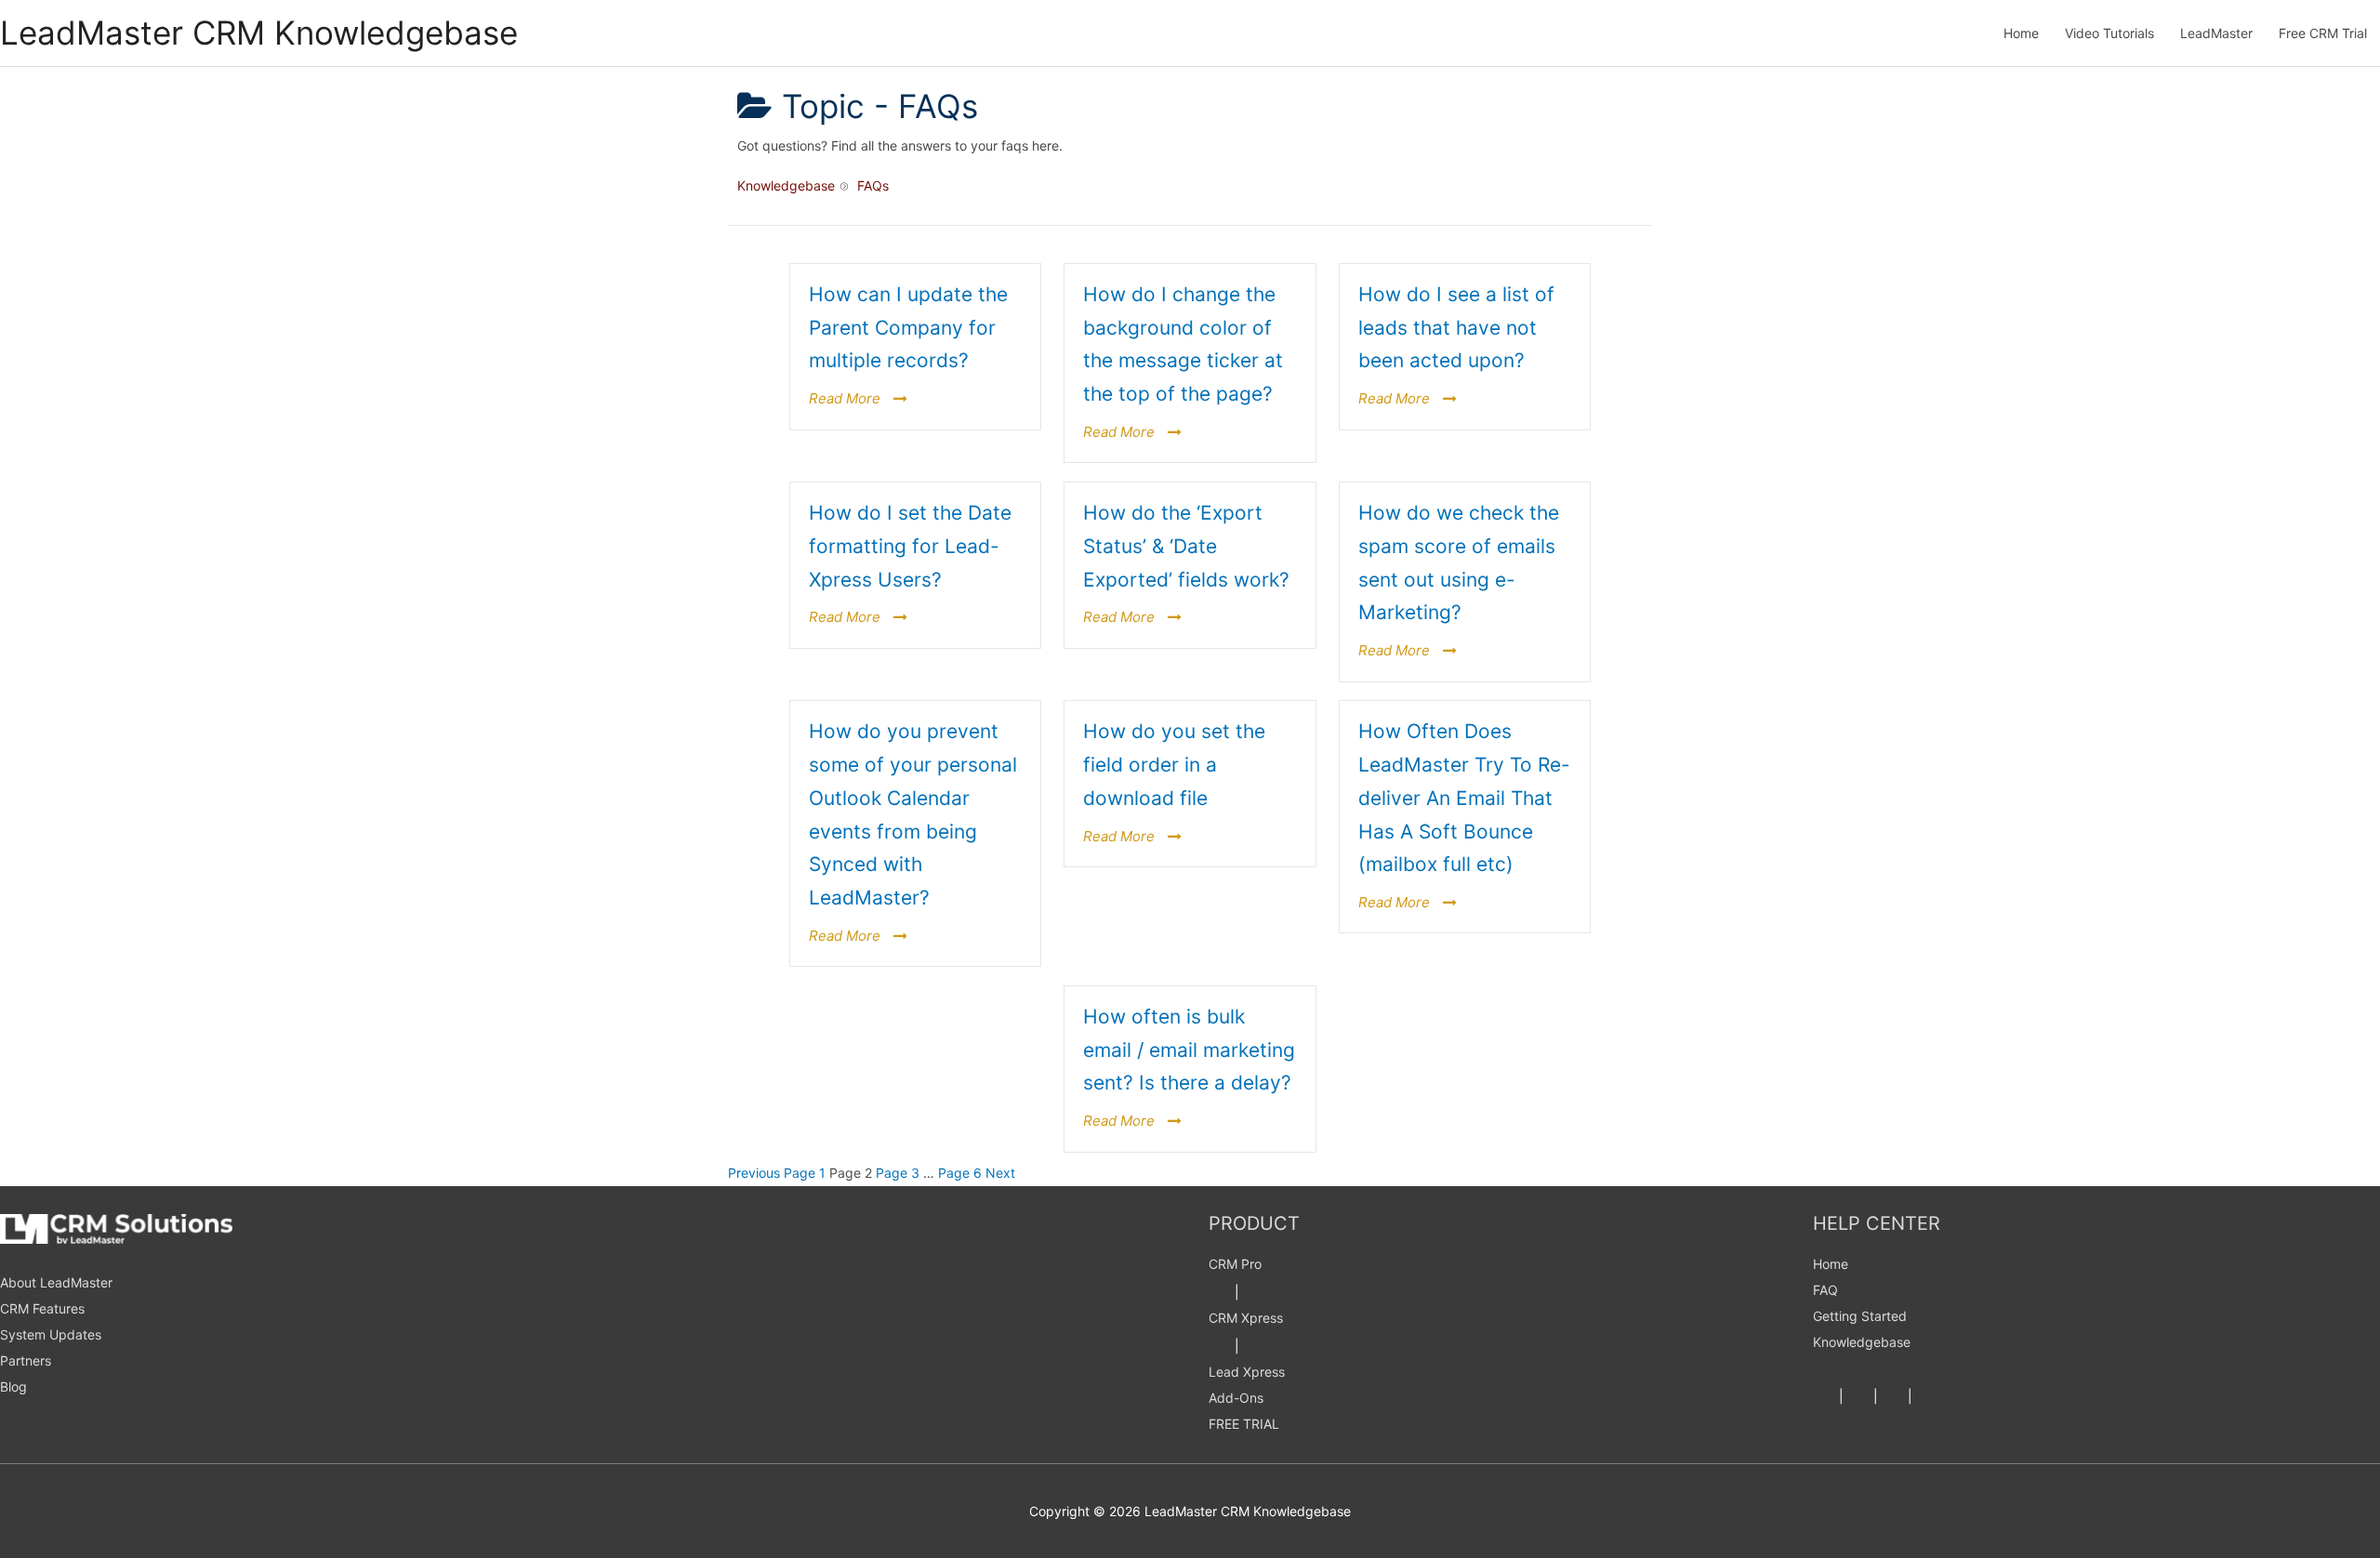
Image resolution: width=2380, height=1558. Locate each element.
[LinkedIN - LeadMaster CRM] (1893, 1396)
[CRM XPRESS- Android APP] (1220, 1346)
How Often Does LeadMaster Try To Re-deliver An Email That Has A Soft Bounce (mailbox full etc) (1464, 798)
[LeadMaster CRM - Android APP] (1220, 1292)
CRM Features (42, 1308)
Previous (754, 1173)
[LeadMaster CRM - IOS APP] (1254, 1292)
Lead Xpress (1247, 1372)
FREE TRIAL (1244, 1424)
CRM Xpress (1246, 1318)
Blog (13, 1386)
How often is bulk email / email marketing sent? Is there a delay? (1189, 1050)
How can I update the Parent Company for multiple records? (908, 327)
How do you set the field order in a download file (1174, 764)
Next (1000, 1173)
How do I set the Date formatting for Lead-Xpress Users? (910, 546)
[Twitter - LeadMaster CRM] (1858, 1396)
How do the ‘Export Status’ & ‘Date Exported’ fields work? (1186, 546)
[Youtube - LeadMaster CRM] (1927, 1396)
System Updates (51, 1334)
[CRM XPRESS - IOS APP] (1254, 1346)
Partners (26, 1360)
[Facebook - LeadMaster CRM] (1824, 1396)
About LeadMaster (56, 1282)
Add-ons (1236, 1398)
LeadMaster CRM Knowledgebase (259, 33)
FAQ (1825, 1290)
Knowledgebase (1862, 1342)
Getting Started (1860, 1316)
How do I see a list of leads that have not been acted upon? (1456, 327)
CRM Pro (1235, 1264)
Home (1831, 1264)
